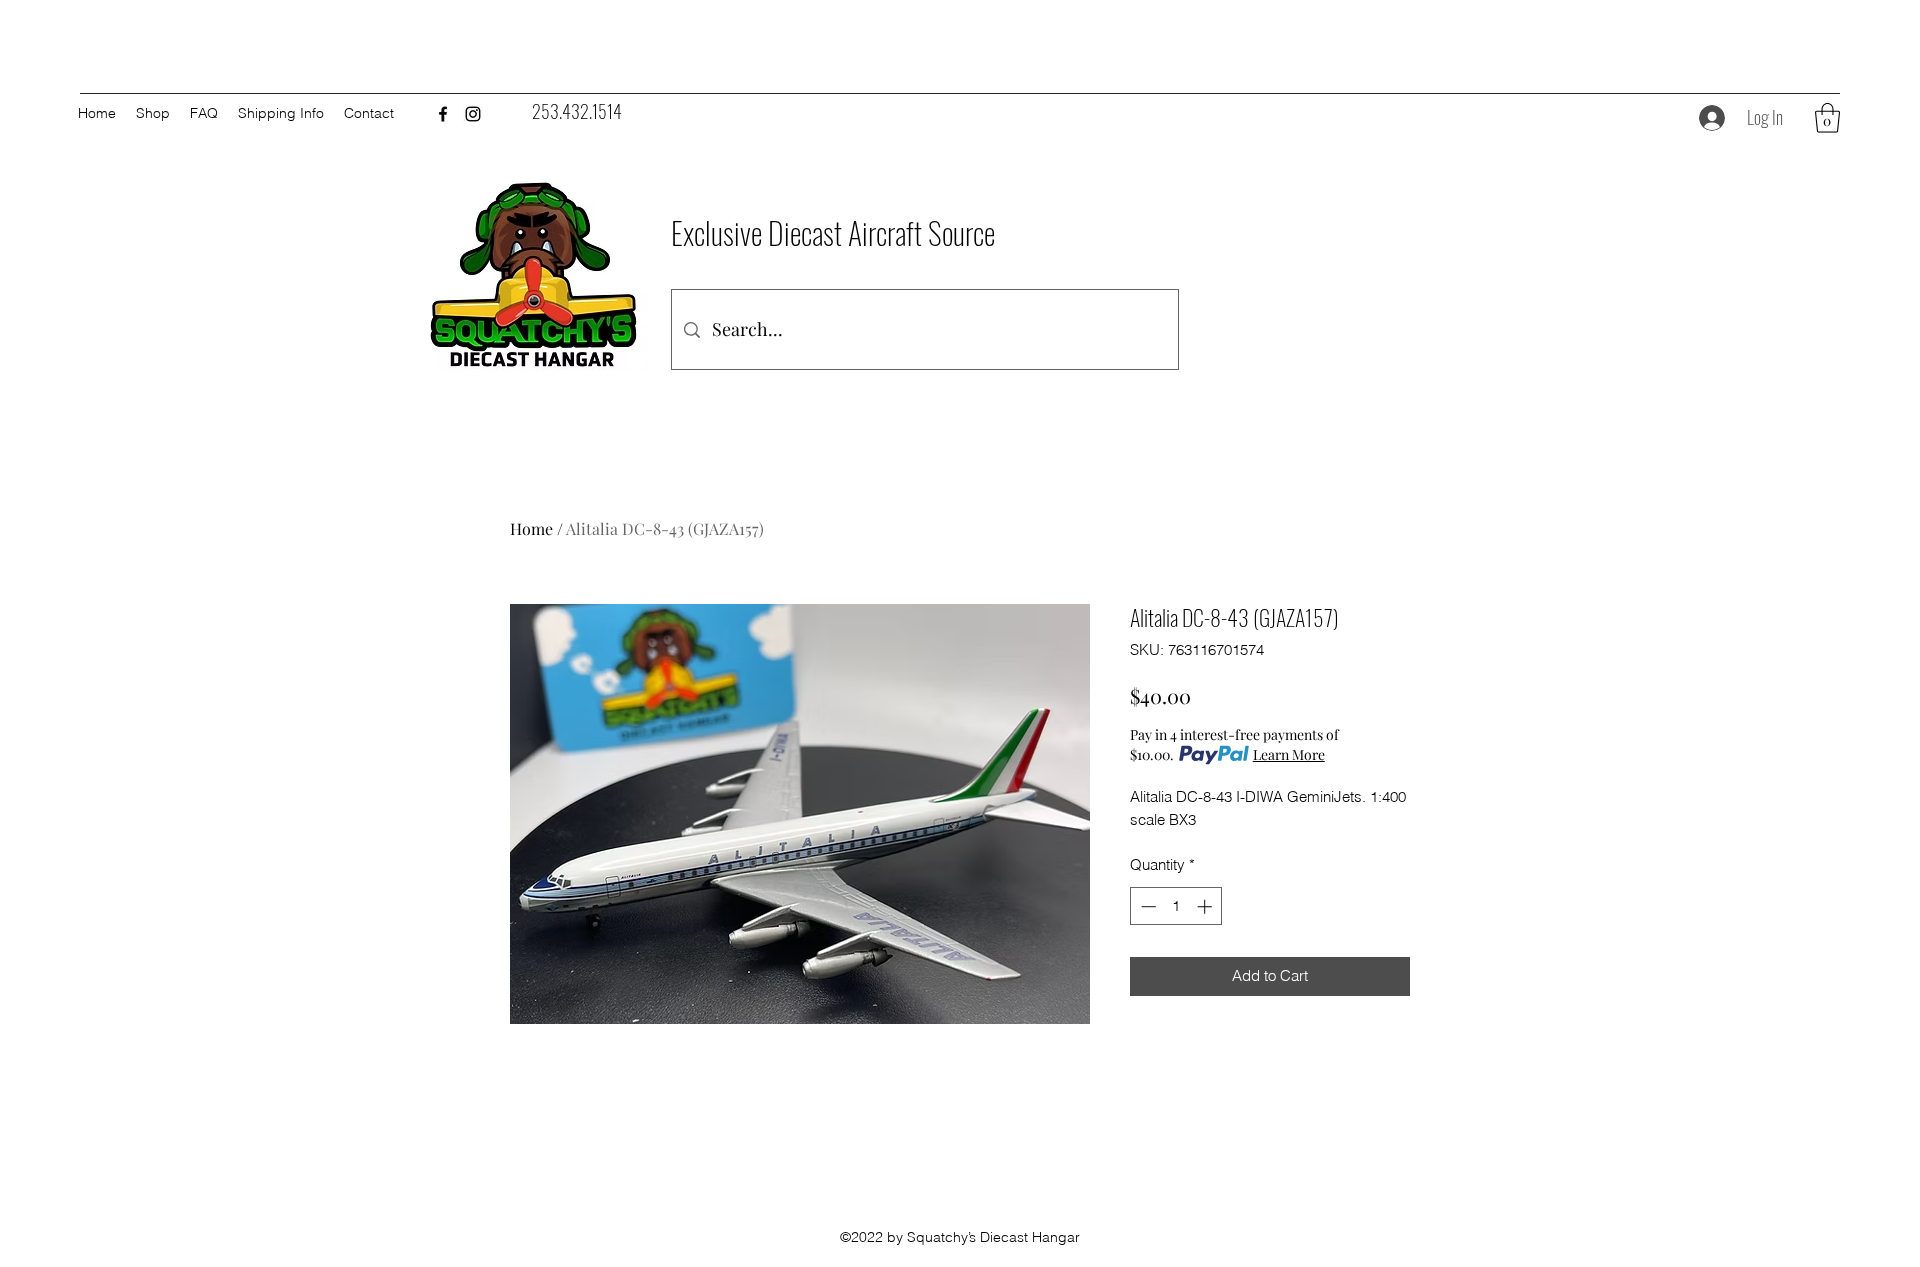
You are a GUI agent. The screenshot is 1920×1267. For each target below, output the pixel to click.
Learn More (1289, 754)
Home (531, 528)
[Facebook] (443, 114)
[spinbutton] (1176, 906)
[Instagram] (473, 114)
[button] (1827, 118)
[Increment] (1206, 906)
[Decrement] (1146, 906)
